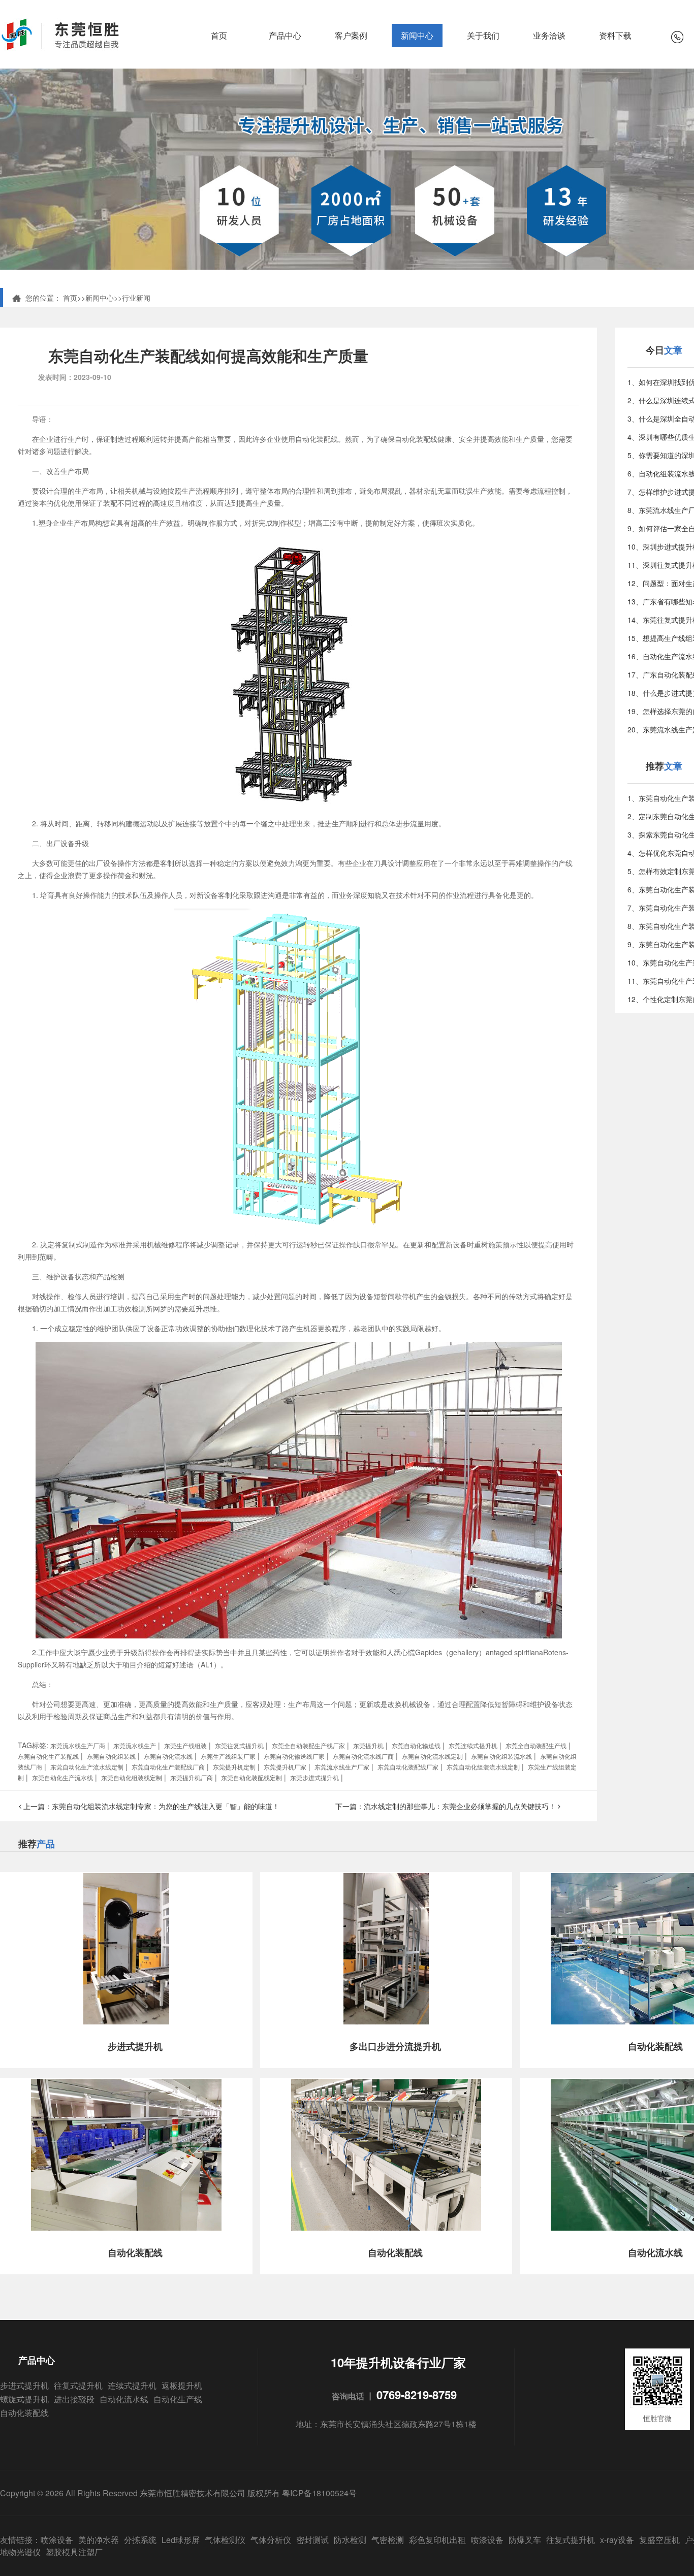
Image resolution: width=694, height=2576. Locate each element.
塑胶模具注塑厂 (74, 2552)
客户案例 (351, 35)
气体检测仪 (225, 2540)
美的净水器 (99, 2540)
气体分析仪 (271, 2540)
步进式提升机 (24, 2385)
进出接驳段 (74, 2399)
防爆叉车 (525, 2540)
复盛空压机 (659, 2540)
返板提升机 (182, 2385)
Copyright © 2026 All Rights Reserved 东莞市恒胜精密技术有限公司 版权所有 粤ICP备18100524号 (178, 2493)
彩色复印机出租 (437, 2540)
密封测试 (312, 2540)
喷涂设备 (57, 2540)
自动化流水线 (124, 2399)
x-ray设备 (617, 2540)
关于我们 (483, 35)
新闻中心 (417, 35)
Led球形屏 (181, 2540)
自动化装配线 (24, 2413)
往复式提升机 (78, 2385)
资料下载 (615, 35)
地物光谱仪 (20, 2552)
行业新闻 (136, 298)
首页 (219, 35)
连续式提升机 (132, 2385)
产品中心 (285, 35)
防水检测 (350, 2540)
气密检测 (388, 2540)
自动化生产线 (178, 2399)
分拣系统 (140, 2540)
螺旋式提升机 (24, 2399)
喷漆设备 (487, 2540)
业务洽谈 (549, 35)
